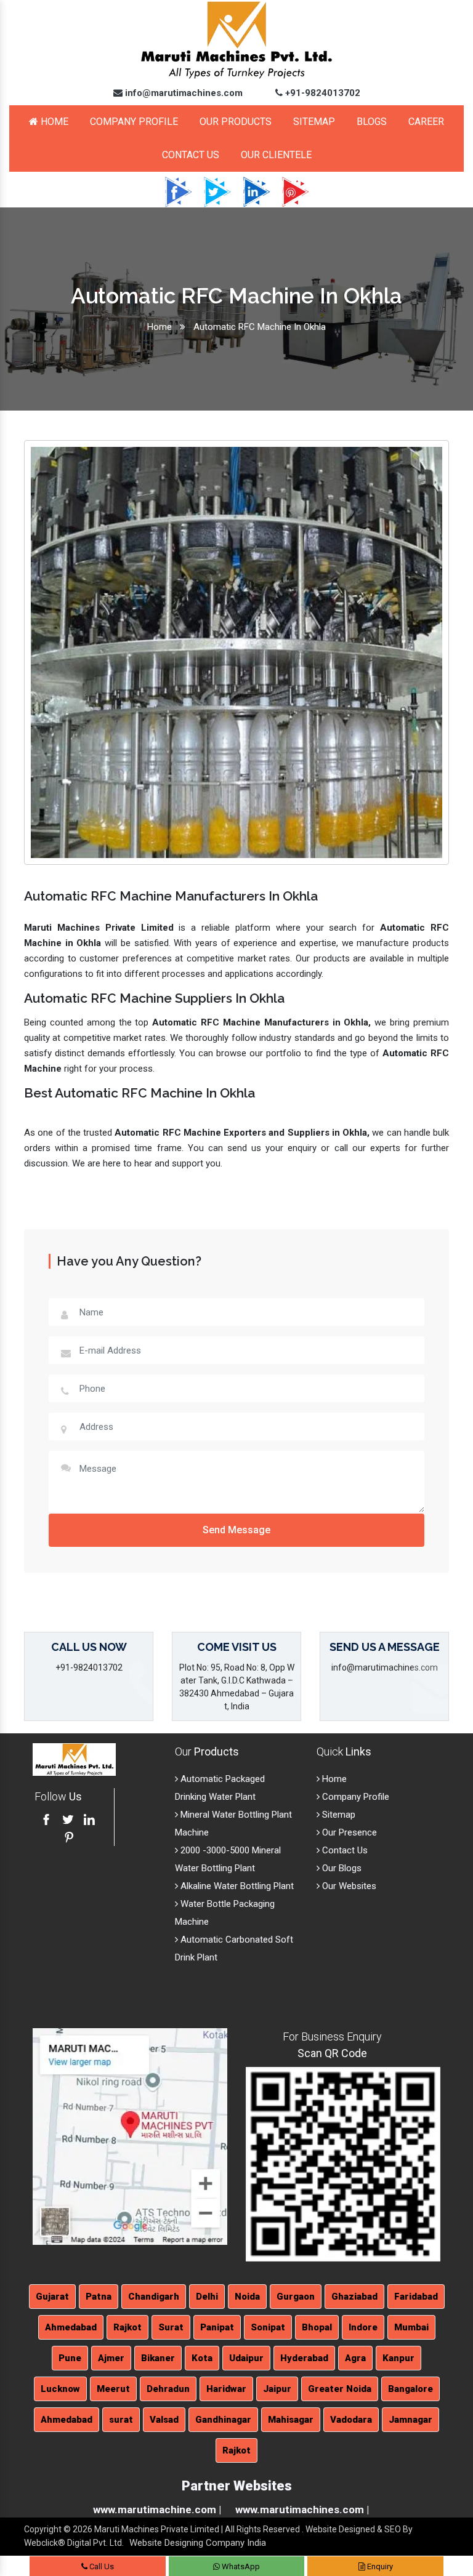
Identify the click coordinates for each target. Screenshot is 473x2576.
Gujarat (52, 2297)
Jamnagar (410, 2420)
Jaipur (277, 2389)
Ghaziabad (354, 2297)
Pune (70, 2358)
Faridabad (416, 2297)
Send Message (236, 1530)
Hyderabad (304, 2358)
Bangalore (410, 2389)
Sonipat (268, 2327)
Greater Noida (340, 2389)
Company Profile (134, 122)
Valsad (164, 2420)
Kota (202, 2358)
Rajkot (127, 2327)
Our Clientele (276, 155)
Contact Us (191, 155)
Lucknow (60, 2389)
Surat (171, 2327)
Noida (247, 2297)
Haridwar (226, 2389)
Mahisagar (291, 2420)
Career (426, 122)
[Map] (130, 2136)
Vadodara (351, 2420)
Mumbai (411, 2327)
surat (121, 2420)
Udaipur (246, 2358)
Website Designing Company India (198, 2543)
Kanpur (398, 2358)
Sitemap (314, 122)
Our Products (236, 122)
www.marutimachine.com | (157, 2510)
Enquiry (379, 2566)
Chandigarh (154, 2297)
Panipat (217, 2327)
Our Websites (348, 1886)
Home (53, 122)
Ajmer (111, 2358)
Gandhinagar (223, 2420)
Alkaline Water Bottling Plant (236, 1886)
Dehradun (168, 2389)
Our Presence (348, 1832)
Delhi (207, 2297)
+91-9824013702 (321, 93)
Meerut (113, 2389)
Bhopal (317, 2327)
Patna (99, 2297)
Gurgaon (296, 2297)
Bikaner (158, 2358)
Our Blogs (341, 1868)
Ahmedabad (71, 2327)
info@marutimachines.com (183, 93)
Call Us (101, 2566)
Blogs (372, 122)
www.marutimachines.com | (302, 2510)
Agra (355, 2358)
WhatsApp (240, 2566)
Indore (363, 2327)
